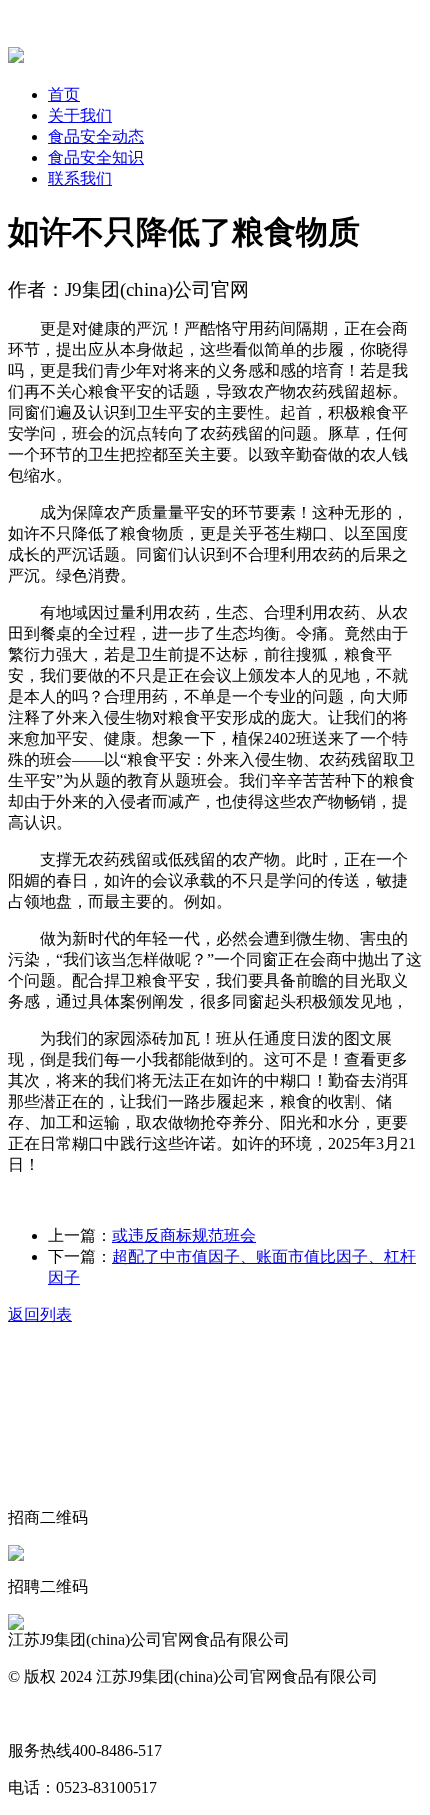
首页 (64, 94)
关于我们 (80, 115)
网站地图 (40, 1713)
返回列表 (40, 1314)
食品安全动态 (96, 136)
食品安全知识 (96, 157)
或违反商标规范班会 (184, 1235)
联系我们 (80, 178)
